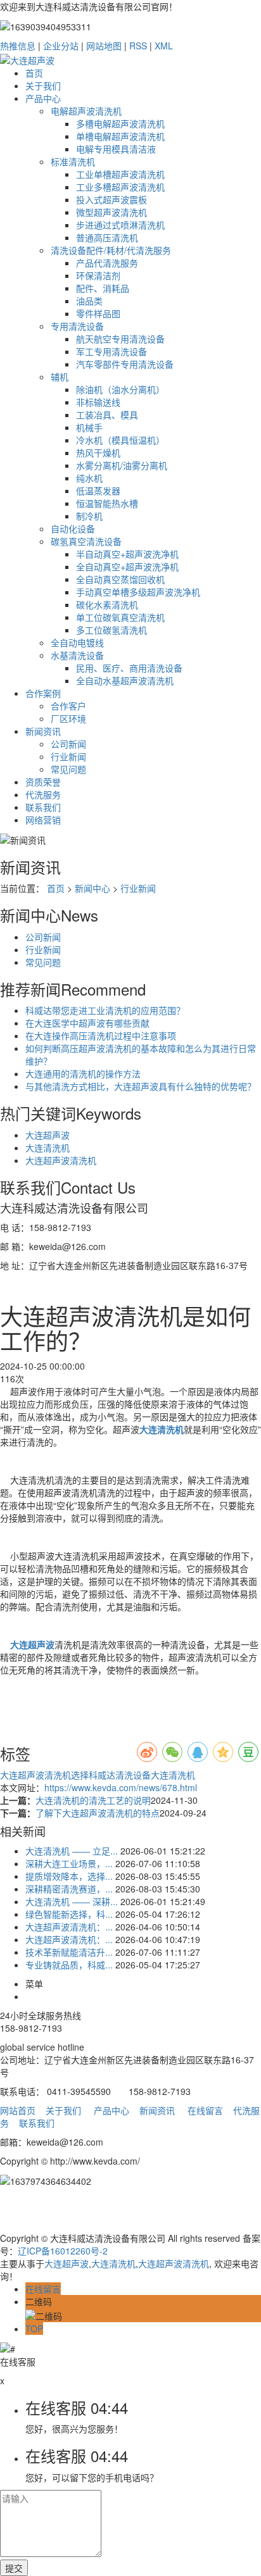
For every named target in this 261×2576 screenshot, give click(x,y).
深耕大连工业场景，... (69, 1863)
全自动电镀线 (77, 642)
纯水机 (89, 478)
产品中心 (43, 98)
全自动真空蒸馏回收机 (120, 579)
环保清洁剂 (98, 275)
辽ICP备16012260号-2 (63, 2251)
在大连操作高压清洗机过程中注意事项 (101, 1035)
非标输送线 (98, 402)
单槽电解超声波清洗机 (120, 136)
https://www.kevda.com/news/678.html (121, 1787)
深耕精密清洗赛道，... (69, 1889)
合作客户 (68, 706)
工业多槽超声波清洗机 (120, 187)
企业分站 (61, 46)
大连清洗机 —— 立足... (72, 1851)
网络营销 (43, 820)
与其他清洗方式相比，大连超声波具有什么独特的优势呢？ (141, 1086)
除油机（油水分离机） (120, 389)
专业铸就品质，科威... (69, 1965)
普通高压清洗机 (107, 237)
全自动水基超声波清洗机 (125, 680)
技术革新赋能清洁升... (69, 1952)
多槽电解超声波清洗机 (120, 123)
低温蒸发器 (98, 491)
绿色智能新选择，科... (69, 1914)
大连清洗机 (48, 1147)
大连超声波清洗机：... (69, 1927)
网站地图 (104, 46)
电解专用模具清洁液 (116, 149)
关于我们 (43, 85)
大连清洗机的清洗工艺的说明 (93, 1800)
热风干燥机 (98, 453)
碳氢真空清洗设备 (86, 541)
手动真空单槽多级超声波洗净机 (138, 592)
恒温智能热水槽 (107, 503)
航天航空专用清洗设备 (120, 339)
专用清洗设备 (77, 326)
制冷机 (89, 516)
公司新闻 (68, 744)
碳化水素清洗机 (107, 604)
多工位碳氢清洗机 (111, 630)
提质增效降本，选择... (69, 1876)
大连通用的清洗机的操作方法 (83, 1073)
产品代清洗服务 (107, 263)
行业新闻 (68, 756)
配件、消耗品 (103, 288)
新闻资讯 (43, 731)
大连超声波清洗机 (61, 1160)
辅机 (60, 377)
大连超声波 (48, 1135)
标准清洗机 (73, 161)
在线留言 (205, 2110)
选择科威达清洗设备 (111, 1775)
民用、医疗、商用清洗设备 (129, 668)
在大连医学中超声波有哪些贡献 (87, 1023)
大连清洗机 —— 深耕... (72, 1901)
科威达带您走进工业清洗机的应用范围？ (105, 1010)
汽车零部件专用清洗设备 (125, 364)
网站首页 (18, 2110)
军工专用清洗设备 (111, 351)
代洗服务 (43, 794)
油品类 (89, 301)
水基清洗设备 (77, 655)
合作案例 (43, 693)
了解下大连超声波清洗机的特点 (98, 1813)
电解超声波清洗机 (86, 111)
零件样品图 (98, 313)
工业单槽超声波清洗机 (120, 174)
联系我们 (43, 807)
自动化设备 (73, 528)
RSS (138, 46)
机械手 (89, 427)
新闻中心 (92, 888)
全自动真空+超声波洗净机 (127, 566)
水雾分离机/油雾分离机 (122, 465)
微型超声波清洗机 (111, 212)
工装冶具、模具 (107, 415)
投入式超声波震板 (111, 199)
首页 (34, 73)
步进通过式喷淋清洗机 (120, 225)
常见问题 (68, 769)
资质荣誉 (43, 782)
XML (164, 46)
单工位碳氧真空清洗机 (120, 617)
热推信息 (18, 46)
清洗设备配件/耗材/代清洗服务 (111, 250)
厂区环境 (68, 718)
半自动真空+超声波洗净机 (127, 554)
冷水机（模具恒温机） (120, 440)
